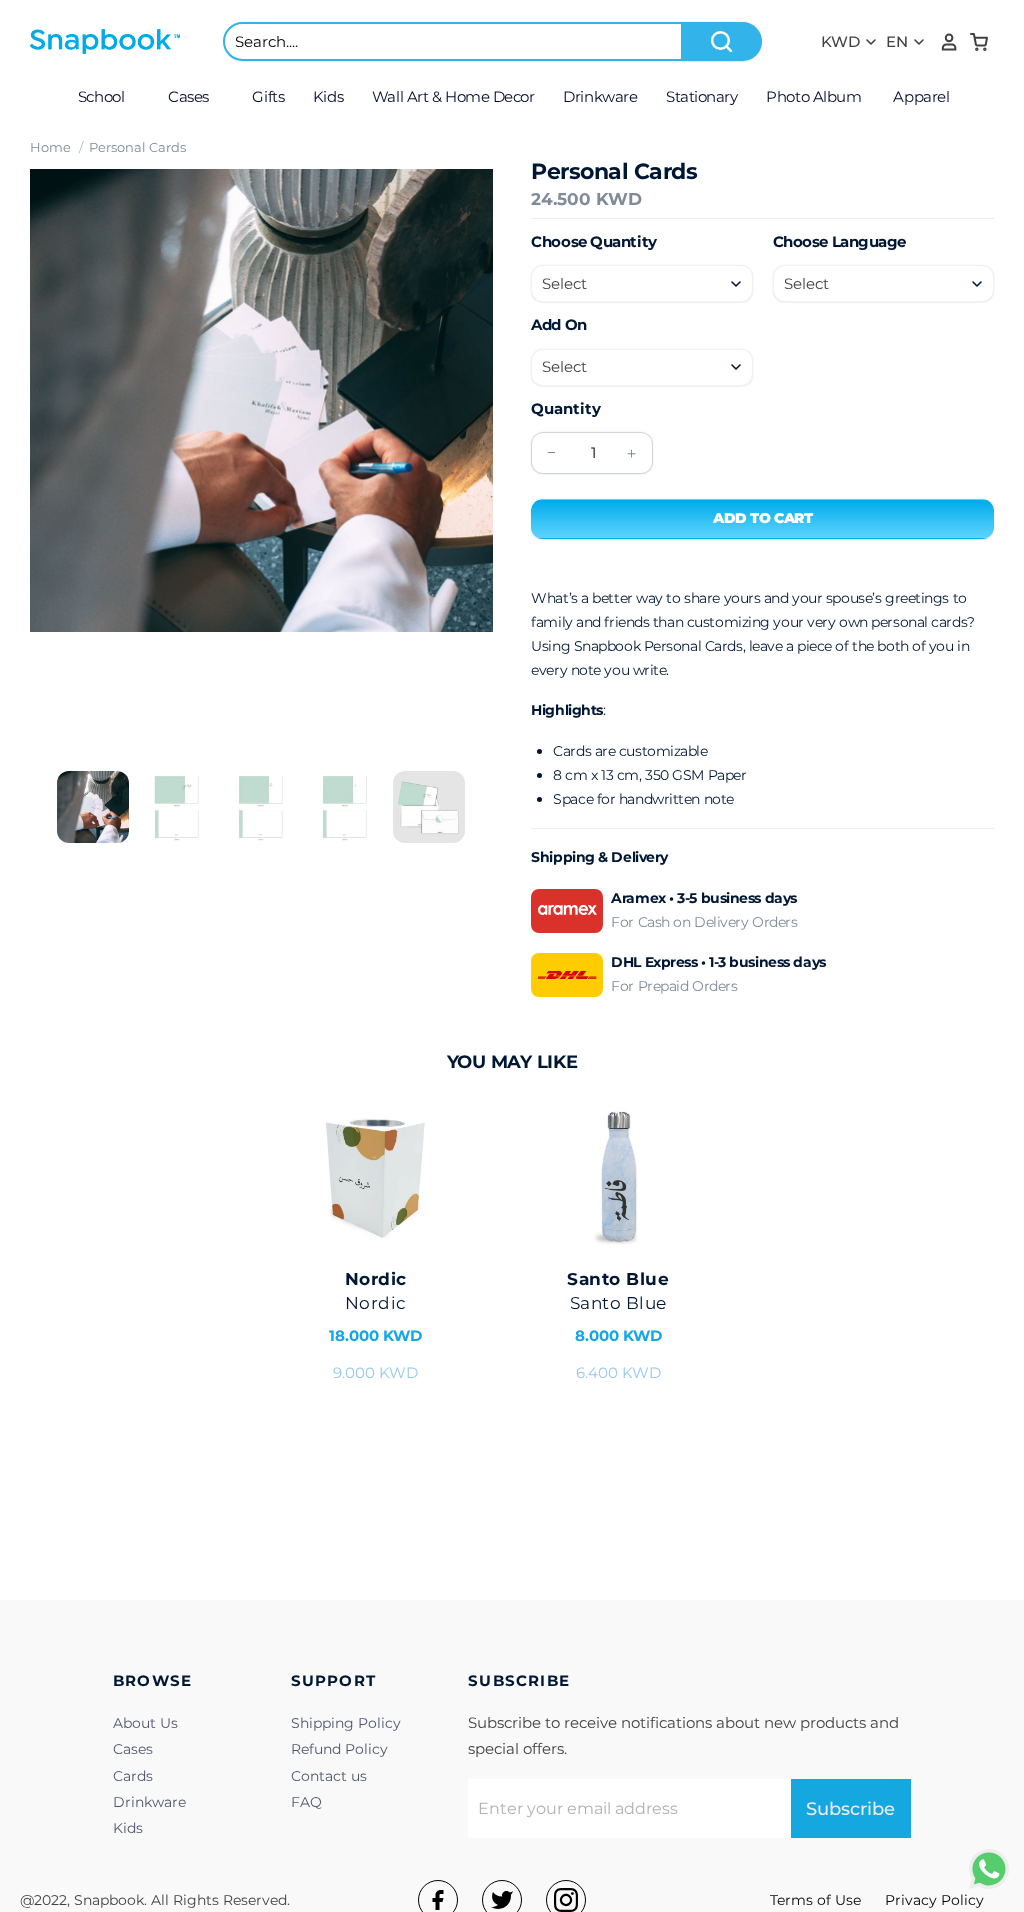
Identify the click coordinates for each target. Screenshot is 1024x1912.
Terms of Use (815, 1900)
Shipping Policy (346, 1723)
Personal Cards (137, 147)
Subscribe (850, 1809)
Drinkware (149, 1802)
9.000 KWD (375, 1325)
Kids (128, 1828)
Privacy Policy (934, 1900)
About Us (145, 1723)
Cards (133, 1776)
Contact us (329, 1776)
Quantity (566, 408)
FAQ (306, 1802)
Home (50, 147)
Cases (133, 1749)
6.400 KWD (618, 1325)
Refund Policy (339, 1749)
